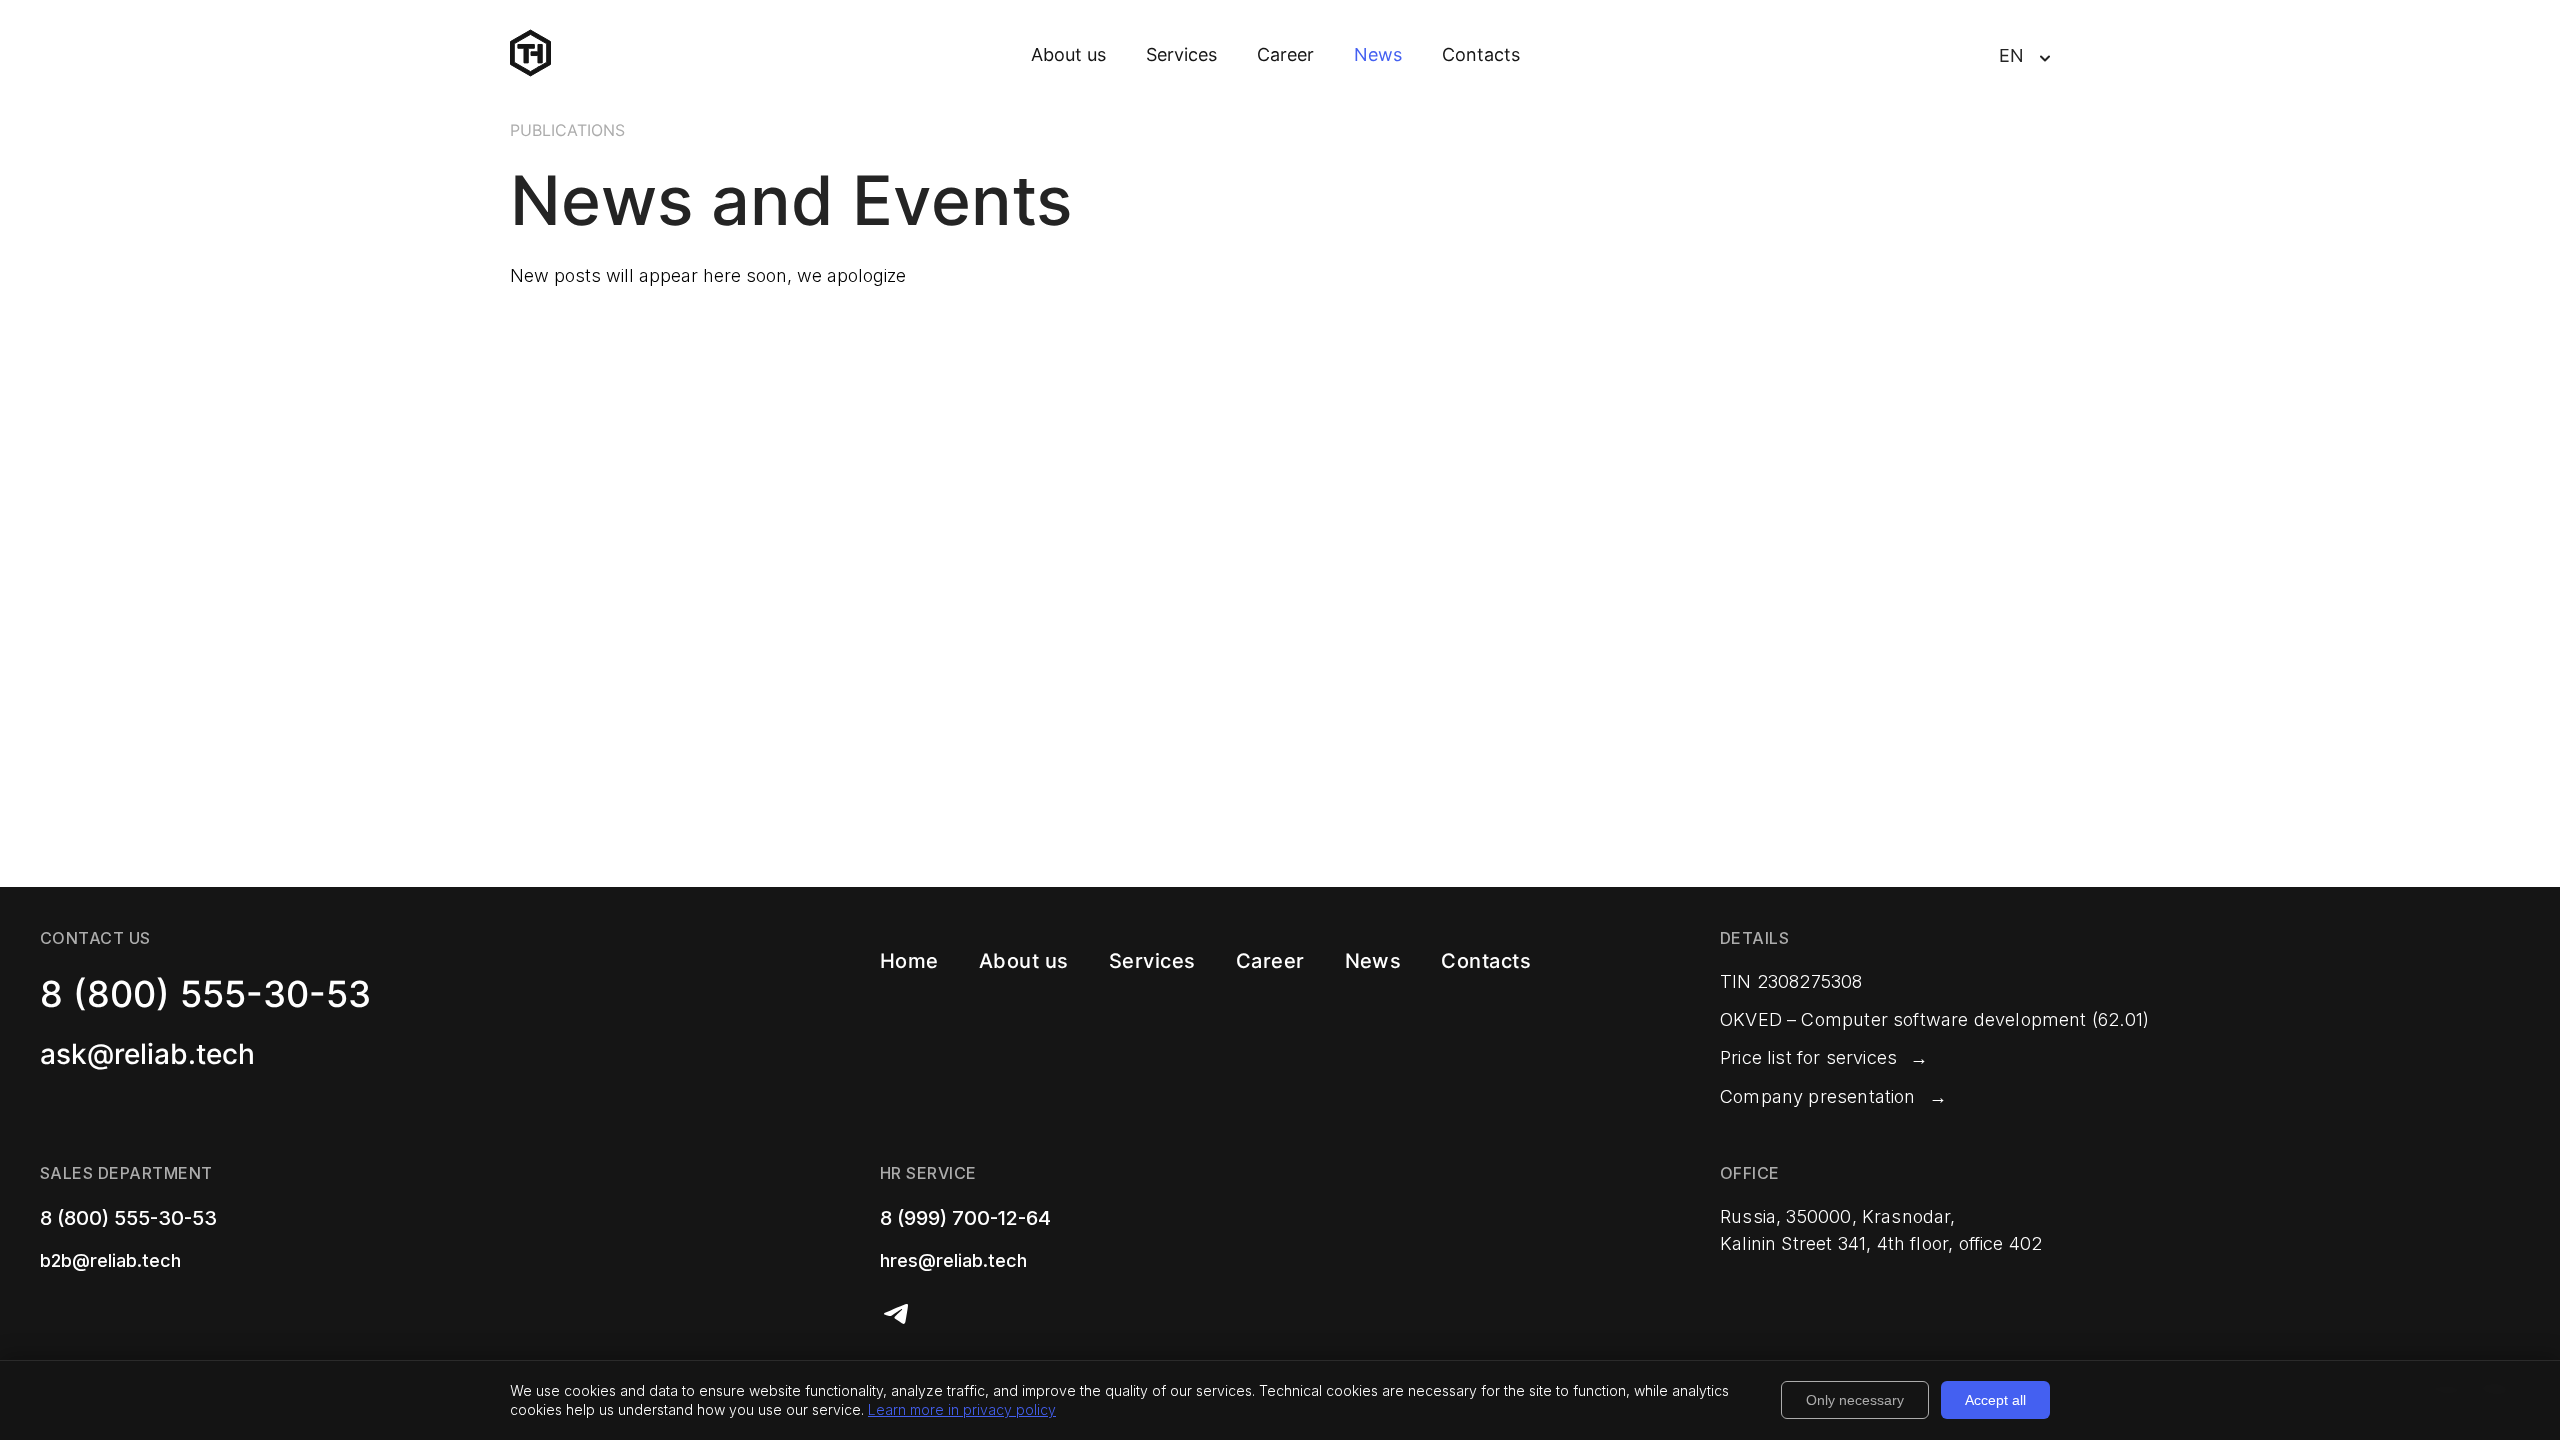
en (2011, 55)
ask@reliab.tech (147, 1054)
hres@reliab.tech (953, 1260)
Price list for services (1808, 1057)
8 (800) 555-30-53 (205, 994)
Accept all (1995, 1400)
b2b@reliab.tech (110, 1260)
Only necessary (1855, 1400)
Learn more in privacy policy (962, 1409)
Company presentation (1818, 1096)
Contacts (1481, 54)
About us (1068, 54)
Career (1285, 54)
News (1378, 54)
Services (1181, 54)
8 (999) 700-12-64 (965, 1218)
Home (909, 961)
